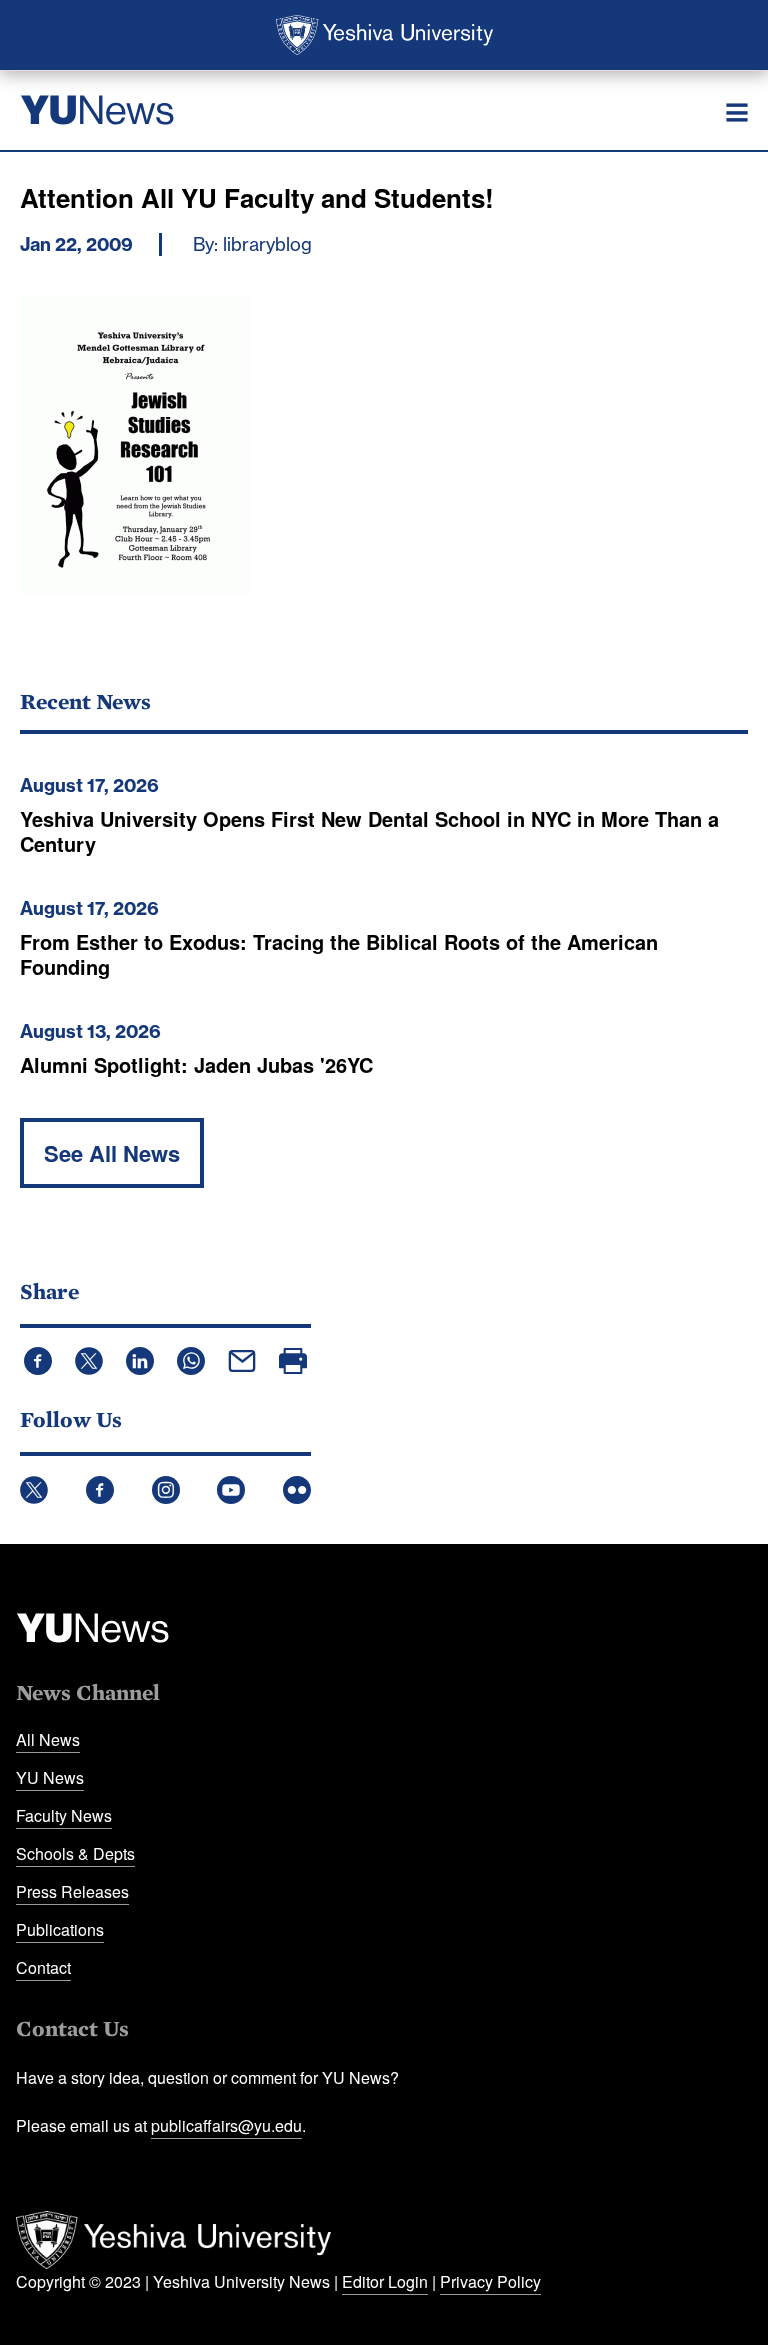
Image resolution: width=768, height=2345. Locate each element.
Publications (60, 1929)
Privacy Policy (490, 2281)
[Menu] (737, 113)
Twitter (34, 1490)
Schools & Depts (75, 1853)
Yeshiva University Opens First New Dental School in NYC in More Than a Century (369, 831)
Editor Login (385, 2281)
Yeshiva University (384, 35)
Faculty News (64, 1815)
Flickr (297, 1490)
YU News (50, 1777)
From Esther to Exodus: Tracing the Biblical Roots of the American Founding (339, 954)
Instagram (166, 1490)
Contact (43, 1967)
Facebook (100, 1490)
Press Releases (72, 1891)
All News (48, 1739)
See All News (112, 1153)
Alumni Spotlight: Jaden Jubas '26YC (196, 1064)
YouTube (231, 1490)
